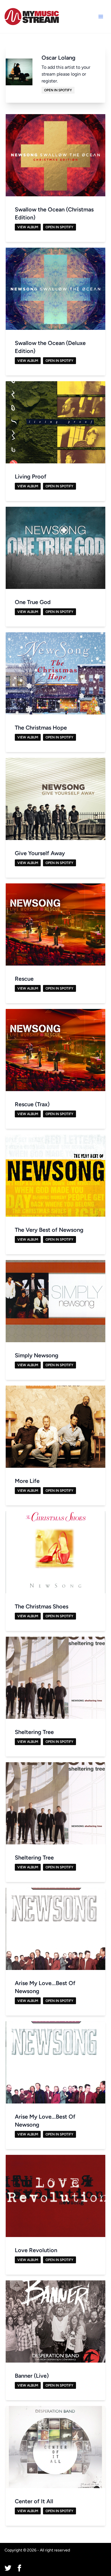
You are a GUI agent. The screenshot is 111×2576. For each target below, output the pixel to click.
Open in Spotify (58, 90)
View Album (28, 227)
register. (50, 81)
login (76, 74)
